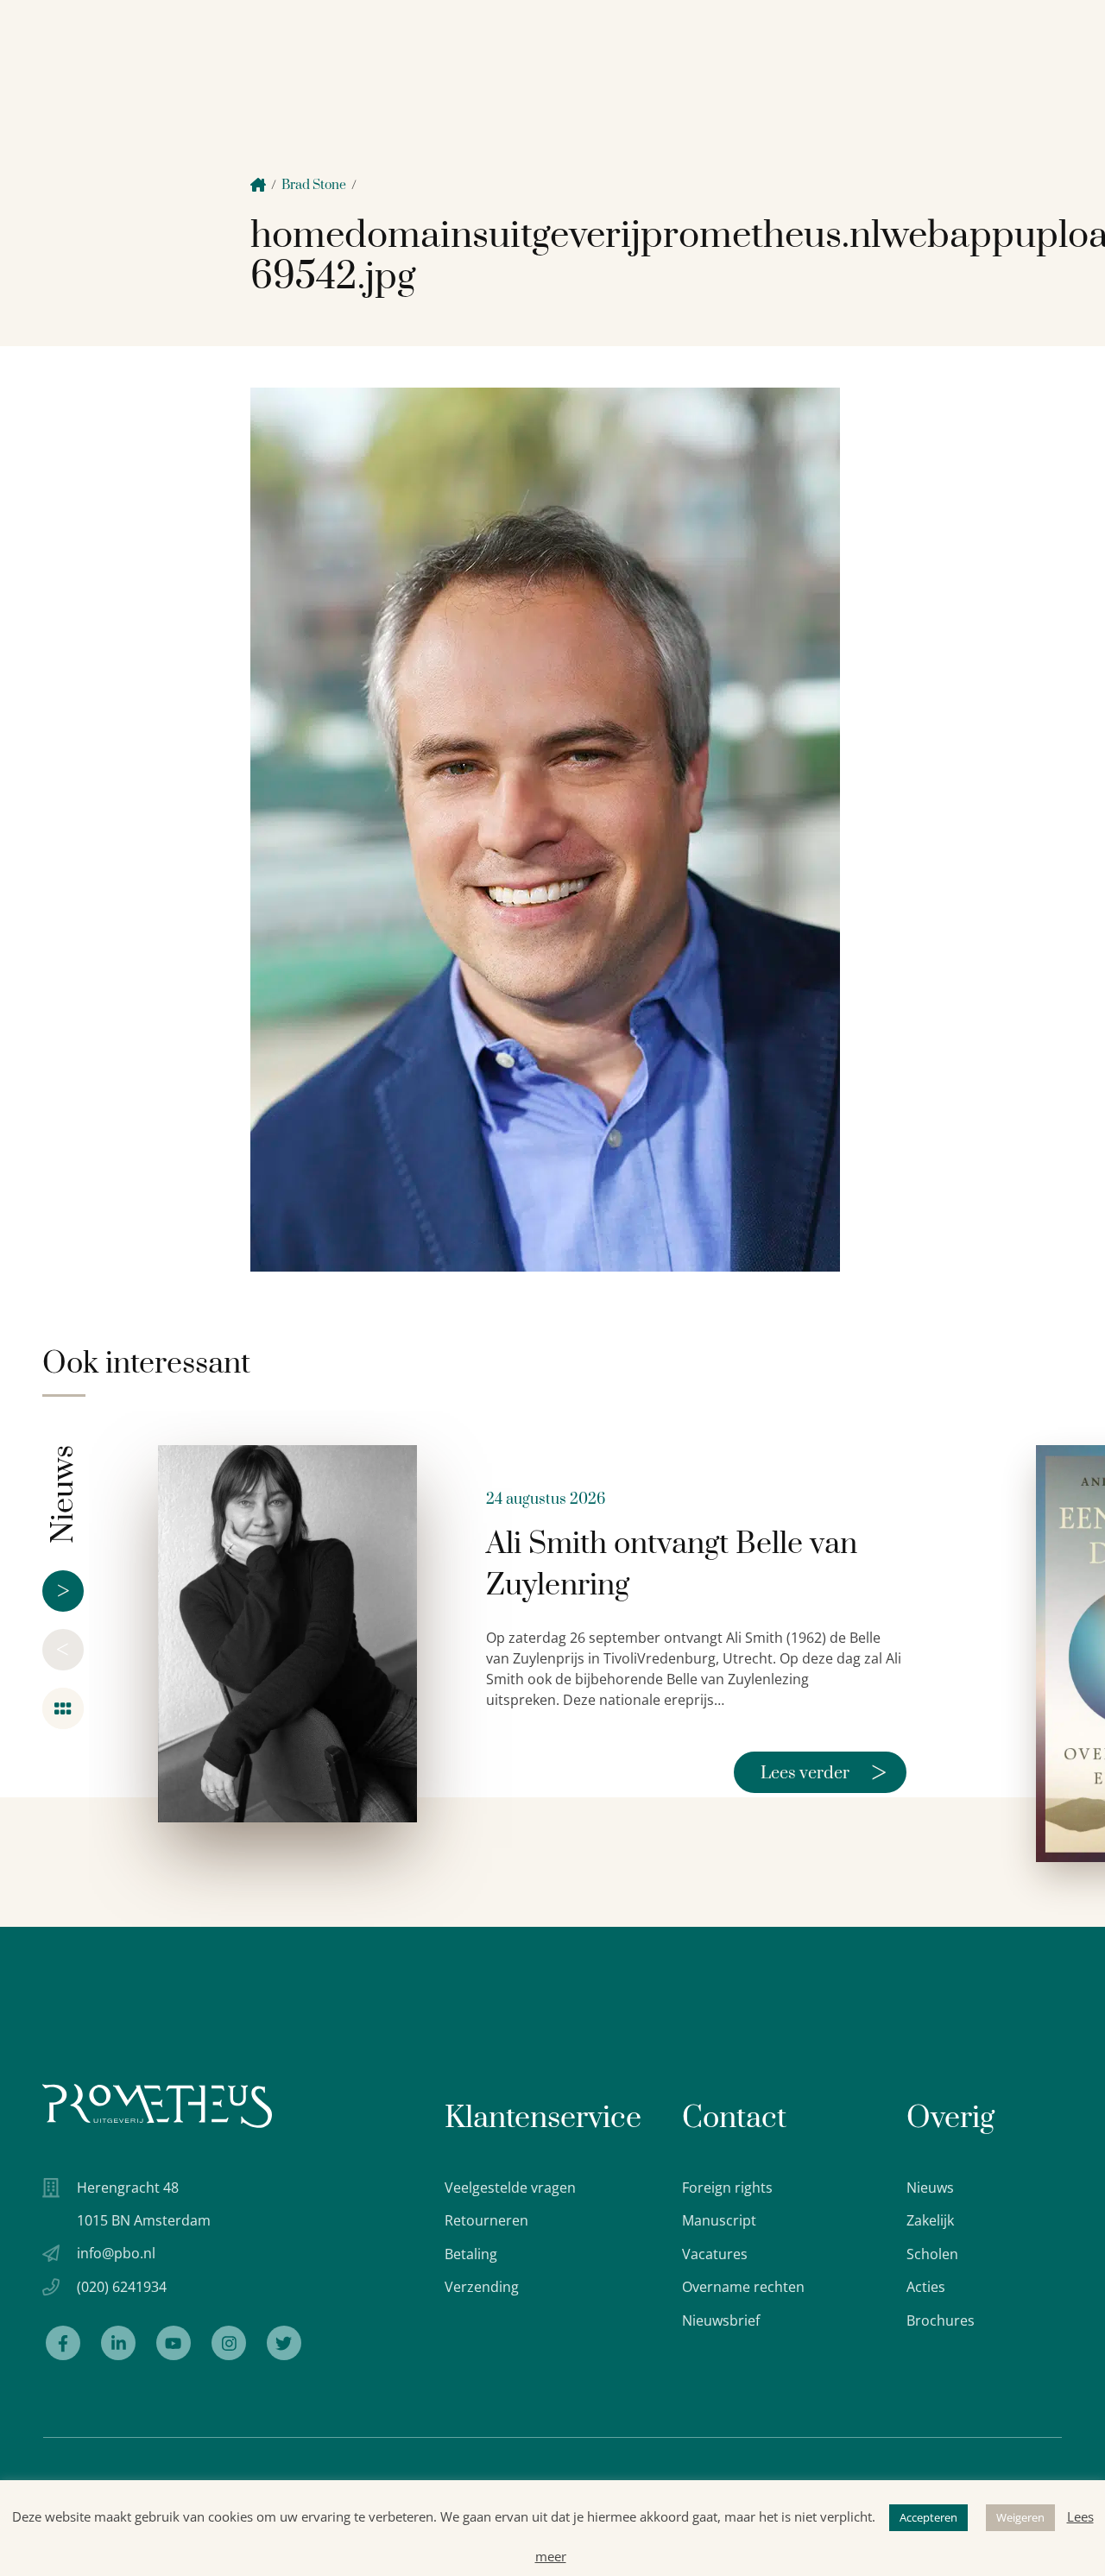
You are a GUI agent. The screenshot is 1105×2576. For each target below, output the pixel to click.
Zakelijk (930, 2220)
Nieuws (930, 2188)
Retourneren (486, 2220)
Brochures (941, 2320)
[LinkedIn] (118, 2343)
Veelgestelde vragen (510, 2188)
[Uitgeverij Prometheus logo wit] (157, 2106)
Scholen (932, 2254)
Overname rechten (743, 2287)
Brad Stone (314, 185)
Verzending (482, 2287)
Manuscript (719, 2220)
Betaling (471, 2254)
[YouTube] (174, 2343)
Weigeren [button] (1020, 2517)
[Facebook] (63, 2343)
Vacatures (715, 2254)
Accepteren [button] (928, 2517)
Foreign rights (727, 2188)
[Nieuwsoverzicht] (63, 1708)
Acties (926, 2287)
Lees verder (824, 1772)
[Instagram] (229, 2343)
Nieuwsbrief (721, 2320)
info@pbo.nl (116, 2253)
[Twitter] (284, 2343)
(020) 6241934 (122, 2287)
